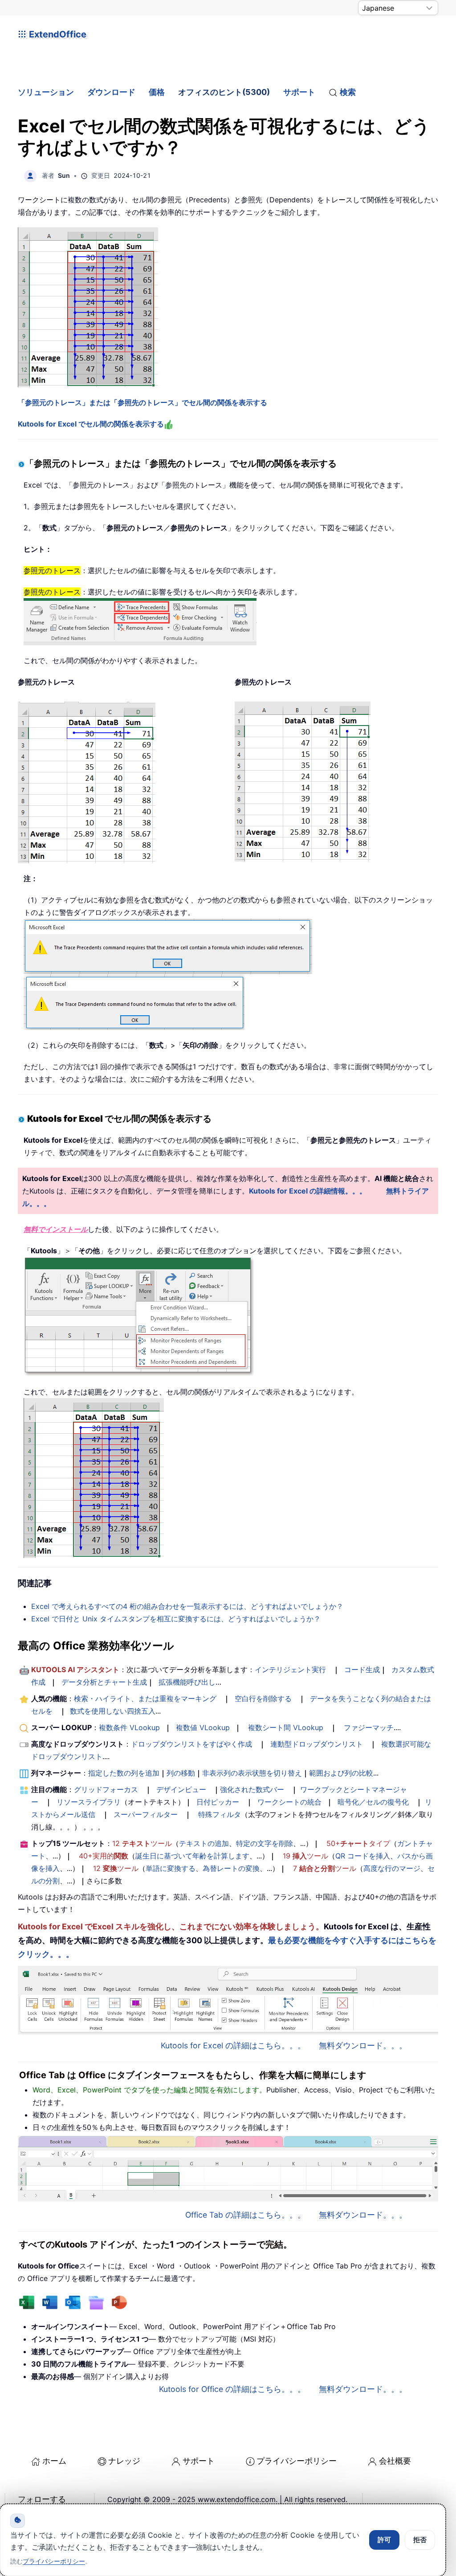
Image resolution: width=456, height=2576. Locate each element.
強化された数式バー (252, 1789)
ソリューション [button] (46, 92)
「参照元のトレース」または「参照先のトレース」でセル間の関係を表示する (142, 402)
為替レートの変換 (231, 1868)
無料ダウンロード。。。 (363, 2045)
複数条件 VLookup (129, 1727)
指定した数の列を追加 (124, 1773)
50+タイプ (358, 1843)
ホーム (54, 2461)
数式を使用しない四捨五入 (113, 1711)
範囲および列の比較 (341, 1773)
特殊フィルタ (220, 1814)
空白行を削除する (263, 1698)
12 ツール (142, 1843)
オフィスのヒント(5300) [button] (224, 92)
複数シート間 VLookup (286, 1727)
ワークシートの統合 (289, 1802)
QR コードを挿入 (363, 1856)
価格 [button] (157, 92)
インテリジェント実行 (290, 1669)
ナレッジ (124, 2461)
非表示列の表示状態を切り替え (252, 1773)
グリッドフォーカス (106, 1789)
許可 (384, 2540)
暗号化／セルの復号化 (373, 1802)
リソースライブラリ (89, 1802)
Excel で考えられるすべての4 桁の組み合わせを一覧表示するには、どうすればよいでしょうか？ (187, 1606)
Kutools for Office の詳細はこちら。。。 (232, 2389)
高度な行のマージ (392, 1868)
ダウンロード (111, 92)
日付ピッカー (218, 1802)
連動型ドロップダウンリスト (317, 1744)
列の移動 (181, 1773)
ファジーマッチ (369, 1727)
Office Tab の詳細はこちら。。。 (245, 2215)
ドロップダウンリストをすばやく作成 (191, 1744)
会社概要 (395, 2461)
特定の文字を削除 (265, 1843)
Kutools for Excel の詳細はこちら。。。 (233, 2045)
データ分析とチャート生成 (104, 1682)
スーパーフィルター (146, 1814)
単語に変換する (171, 1868)
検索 (348, 92)
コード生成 (362, 1669)
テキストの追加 (204, 1843)
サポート (299, 92)
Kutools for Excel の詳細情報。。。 (308, 1191)
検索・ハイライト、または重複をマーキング (145, 1698)
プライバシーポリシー (297, 2461)
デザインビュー (181, 1789)
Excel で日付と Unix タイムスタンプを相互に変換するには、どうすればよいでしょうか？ (176, 1619)
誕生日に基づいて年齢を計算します (192, 1856)
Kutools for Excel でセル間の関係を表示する (91, 424)
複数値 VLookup (203, 1727)
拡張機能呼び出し (187, 1682)
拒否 (420, 2540)
